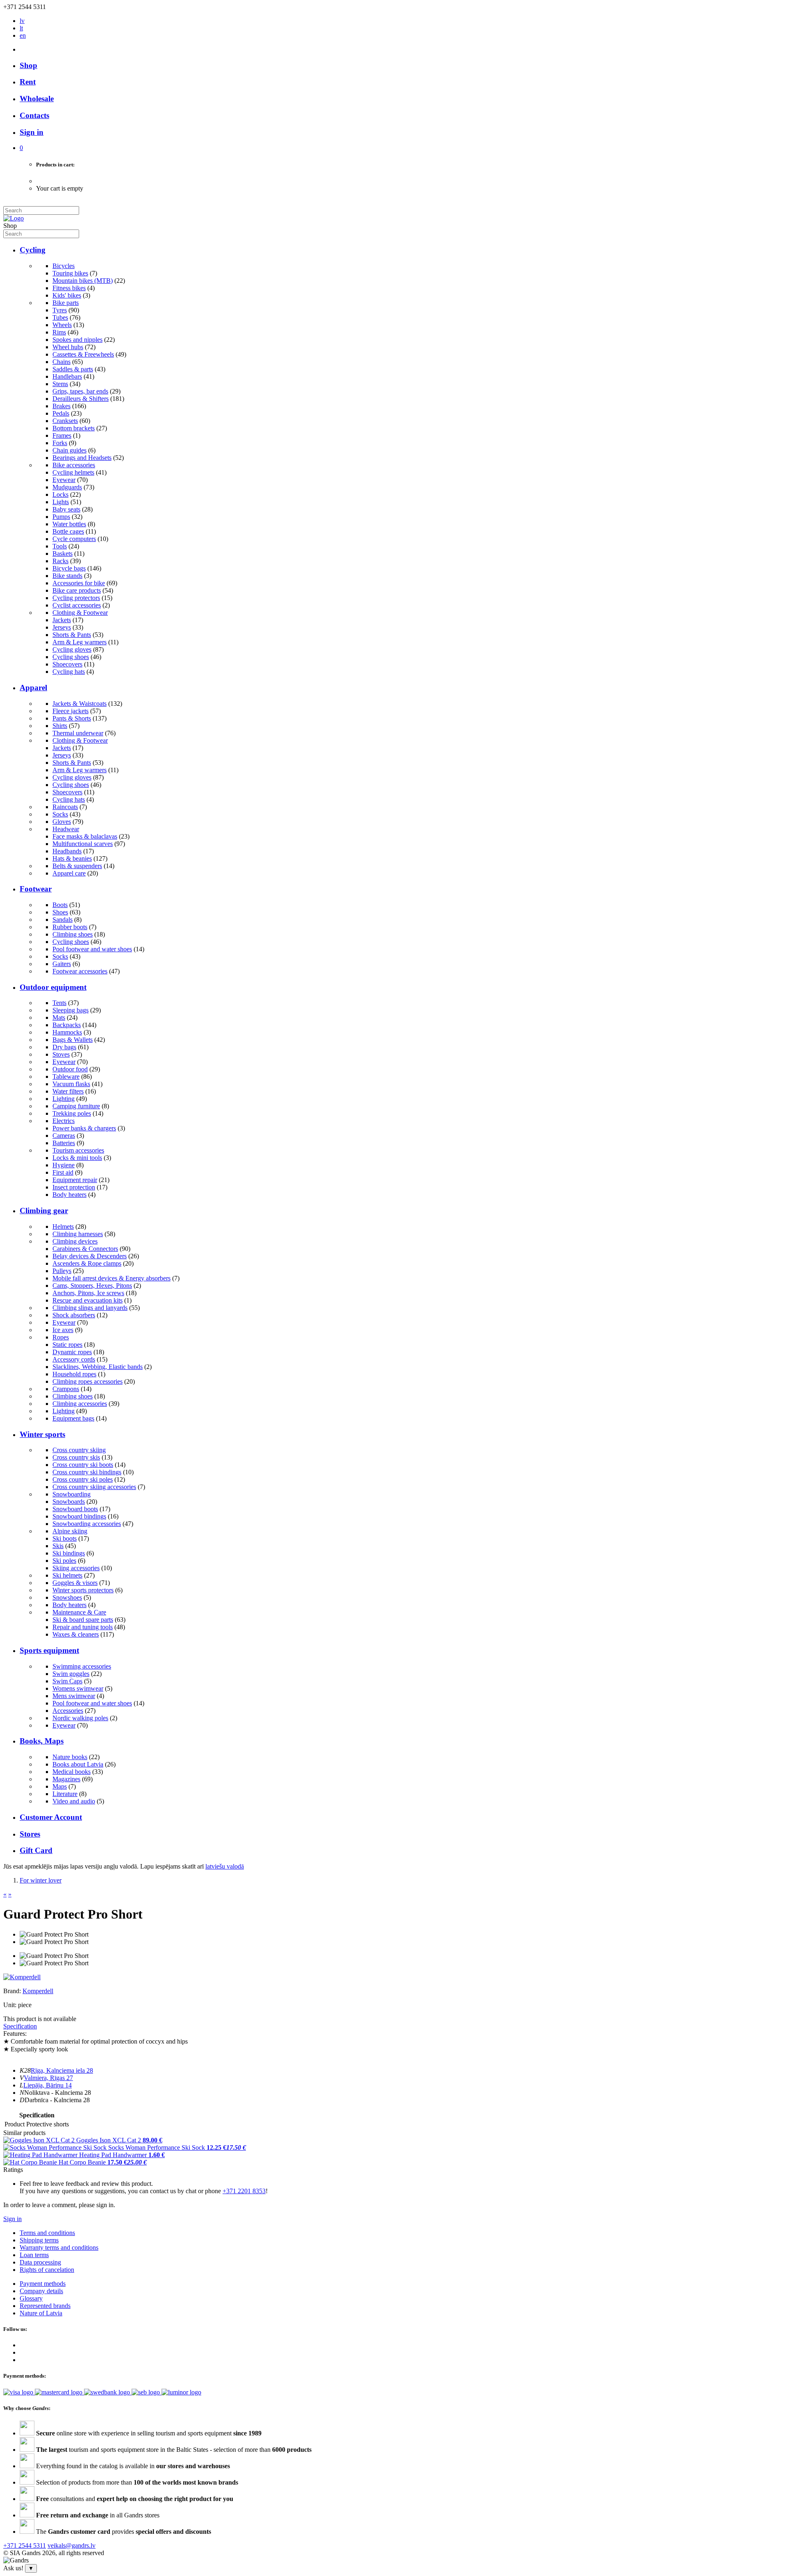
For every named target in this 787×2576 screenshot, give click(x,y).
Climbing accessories (80, 1404)
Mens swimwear (74, 1696)
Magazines (66, 1779)
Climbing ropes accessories (88, 1381)
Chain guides (69, 450)
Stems (60, 384)
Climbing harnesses (78, 1234)
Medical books (72, 1772)
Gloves (62, 822)
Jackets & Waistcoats (80, 704)
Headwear (66, 829)
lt (21, 28)
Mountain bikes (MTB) (83, 281)
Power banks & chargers (84, 1128)
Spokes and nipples (77, 340)
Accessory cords (74, 1359)
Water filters (68, 1091)
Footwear (36, 889)
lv (22, 21)
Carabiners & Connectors (85, 1249)
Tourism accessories (78, 1150)
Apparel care (69, 873)
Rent (28, 82)
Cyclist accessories (77, 605)
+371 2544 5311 (25, 2545)
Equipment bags (73, 1418)
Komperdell (38, 1991)
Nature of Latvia (41, 2313)
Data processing (40, 2262)
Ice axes (63, 1330)
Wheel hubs (68, 347)
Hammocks (67, 1032)
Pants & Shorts (72, 718)
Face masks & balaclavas (85, 836)
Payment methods (43, 2284)
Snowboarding (72, 1494)
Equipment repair (75, 1180)
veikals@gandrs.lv (72, 2545)
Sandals (63, 920)
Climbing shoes (73, 934)
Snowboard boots (75, 1509)
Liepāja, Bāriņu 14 (48, 2085)
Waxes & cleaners (76, 1634)
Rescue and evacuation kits (88, 1300)
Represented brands (45, 2306)
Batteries (64, 1143)
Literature (65, 1794)
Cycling (33, 250)
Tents (59, 1003)
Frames (62, 435)
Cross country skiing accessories (94, 1487)
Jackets (62, 620)
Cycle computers (74, 539)
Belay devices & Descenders (90, 1256)
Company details (41, 2291)
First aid (63, 1172)
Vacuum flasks (71, 1084)
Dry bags (64, 1047)
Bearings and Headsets (82, 458)
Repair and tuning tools (83, 1627)
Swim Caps (67, 1681)
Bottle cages (68, 531)
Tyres (60, 310)
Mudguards (67, 487)
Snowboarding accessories (87, 1524)
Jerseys (62, 627)
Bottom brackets (74, 428)
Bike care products (77, 590)
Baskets (63, 554)
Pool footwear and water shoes (92, 949)
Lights (61, 502)
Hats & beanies (72, 858)
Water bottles (69, 524)
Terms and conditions (47, 2233)
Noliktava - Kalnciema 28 (58, 2093)
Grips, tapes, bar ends (80, 391)
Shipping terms (39, 2240)
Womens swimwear (78, 1688)
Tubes (60, 317)
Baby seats (66, 509)
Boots (60, 905)
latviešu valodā (225, 1866)
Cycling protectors (76, 598)
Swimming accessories (82, 1666)
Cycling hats (69, 672)
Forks (60, 443)
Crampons (66, 1389)
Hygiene (64, 1165)
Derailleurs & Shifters (81, 399)
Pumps (61, 517)
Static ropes (67, 1345)
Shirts (60, 726)
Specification (20, 2026)
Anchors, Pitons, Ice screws (88, 1293)
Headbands (67, 851)
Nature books (70, 1757)
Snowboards (69, 1502)
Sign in (13, 2219)
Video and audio (74, 1801)
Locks (60, 495)
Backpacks (67, 1025)
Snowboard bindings (79, 1516)
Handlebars (67, 376)
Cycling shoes (71, 657)
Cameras (64, 1136)
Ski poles (64, 1561)
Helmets (63, 1227)
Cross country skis (76, 1457)
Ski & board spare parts (83, 1620)
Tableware (66, 1077)
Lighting (64, 1099)
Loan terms (34, 2255)
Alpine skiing (70, 1531)
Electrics (64, 1121)
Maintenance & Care (79, 1612)
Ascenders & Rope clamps (87, 1263)
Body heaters (69, 1195)
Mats (59, 1017)
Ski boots (65, 1538)
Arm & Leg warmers (80, 642)
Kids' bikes (67, 295)
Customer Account (51, 1817)
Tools (60, 546)
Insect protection (74, 1187)
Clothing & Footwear (80, 613)
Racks (60, 561)
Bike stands (67, 576)
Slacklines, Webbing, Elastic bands (98, 1367)
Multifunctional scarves (83, 844)
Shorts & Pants (72, 635)
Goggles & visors (75, 1583)
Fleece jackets (71, 711)
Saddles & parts (73, 369)
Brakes (61, 406)
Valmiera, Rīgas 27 (48, 2078)
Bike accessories (74, 465)
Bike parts (66, 303)
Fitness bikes (69, 288)
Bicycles (64, 266)
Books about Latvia (78, 1764)
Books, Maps (42, 1741)
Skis (58, 1546)
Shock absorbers (74, 1315)
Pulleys (62, 1271)
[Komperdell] (22, 1977)
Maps (60, 1786)
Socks (60, 814)
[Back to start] (14, 218)
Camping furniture (76, 1106)
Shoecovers (67, 664)
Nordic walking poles (80, 1718)
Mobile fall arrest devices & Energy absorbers (111, 1278)
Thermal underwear (78, 733)
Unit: (10, 2005)
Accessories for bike (79, 583)
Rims (59, 332)
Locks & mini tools (77, 1158)
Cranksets (65, 421)
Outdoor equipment (53, 987)
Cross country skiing (79, 1450)
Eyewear (64, 480)
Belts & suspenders (77, 866)
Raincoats (65, 807)
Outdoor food (70, 1069)
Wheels (62, 325)
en (23, 35)
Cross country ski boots (83, 1465)
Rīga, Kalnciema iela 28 (62, 2070)
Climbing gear (44, 1211)
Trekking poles (72, 1113)
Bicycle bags (69, 568)
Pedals (61, 413)
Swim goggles (71, 1674)
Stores (30, 1834)
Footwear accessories (80, 971)
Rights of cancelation (47, 2270)
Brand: (13, 1991)
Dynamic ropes (72, 1352)
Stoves (61, 1054)
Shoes (60, 912)
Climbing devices (75, 1241)
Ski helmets (67, 1575)
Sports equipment (49, 1650)
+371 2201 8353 (244, 2191)
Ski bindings (69, 1553)
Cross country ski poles (83, 1479)
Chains (61, 362)
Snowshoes (67, 1597)
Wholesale (37, 99)
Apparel (33, 688)
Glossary (31, 2298)
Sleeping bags (71, 1010)
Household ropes (74, 1374)
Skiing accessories (76, 1568)
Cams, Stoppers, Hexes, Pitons (92, 1286)
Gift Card (36, 1850)
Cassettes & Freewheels (83, 354)
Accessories (68, 1711)
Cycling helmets (73, 472)
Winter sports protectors (83, 1590)
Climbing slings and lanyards (90, 1308)
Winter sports (42, 1434)
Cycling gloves (72, 649)
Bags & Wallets (73, 1040)
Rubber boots (70, 927)
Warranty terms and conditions (59, 2247)
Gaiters (62, 964)
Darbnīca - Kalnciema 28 (57, 2100)
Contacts (34, 115)
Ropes (61, 1337)
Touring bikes (70, 273)
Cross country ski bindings (87, 1472)
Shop (28, 65)
